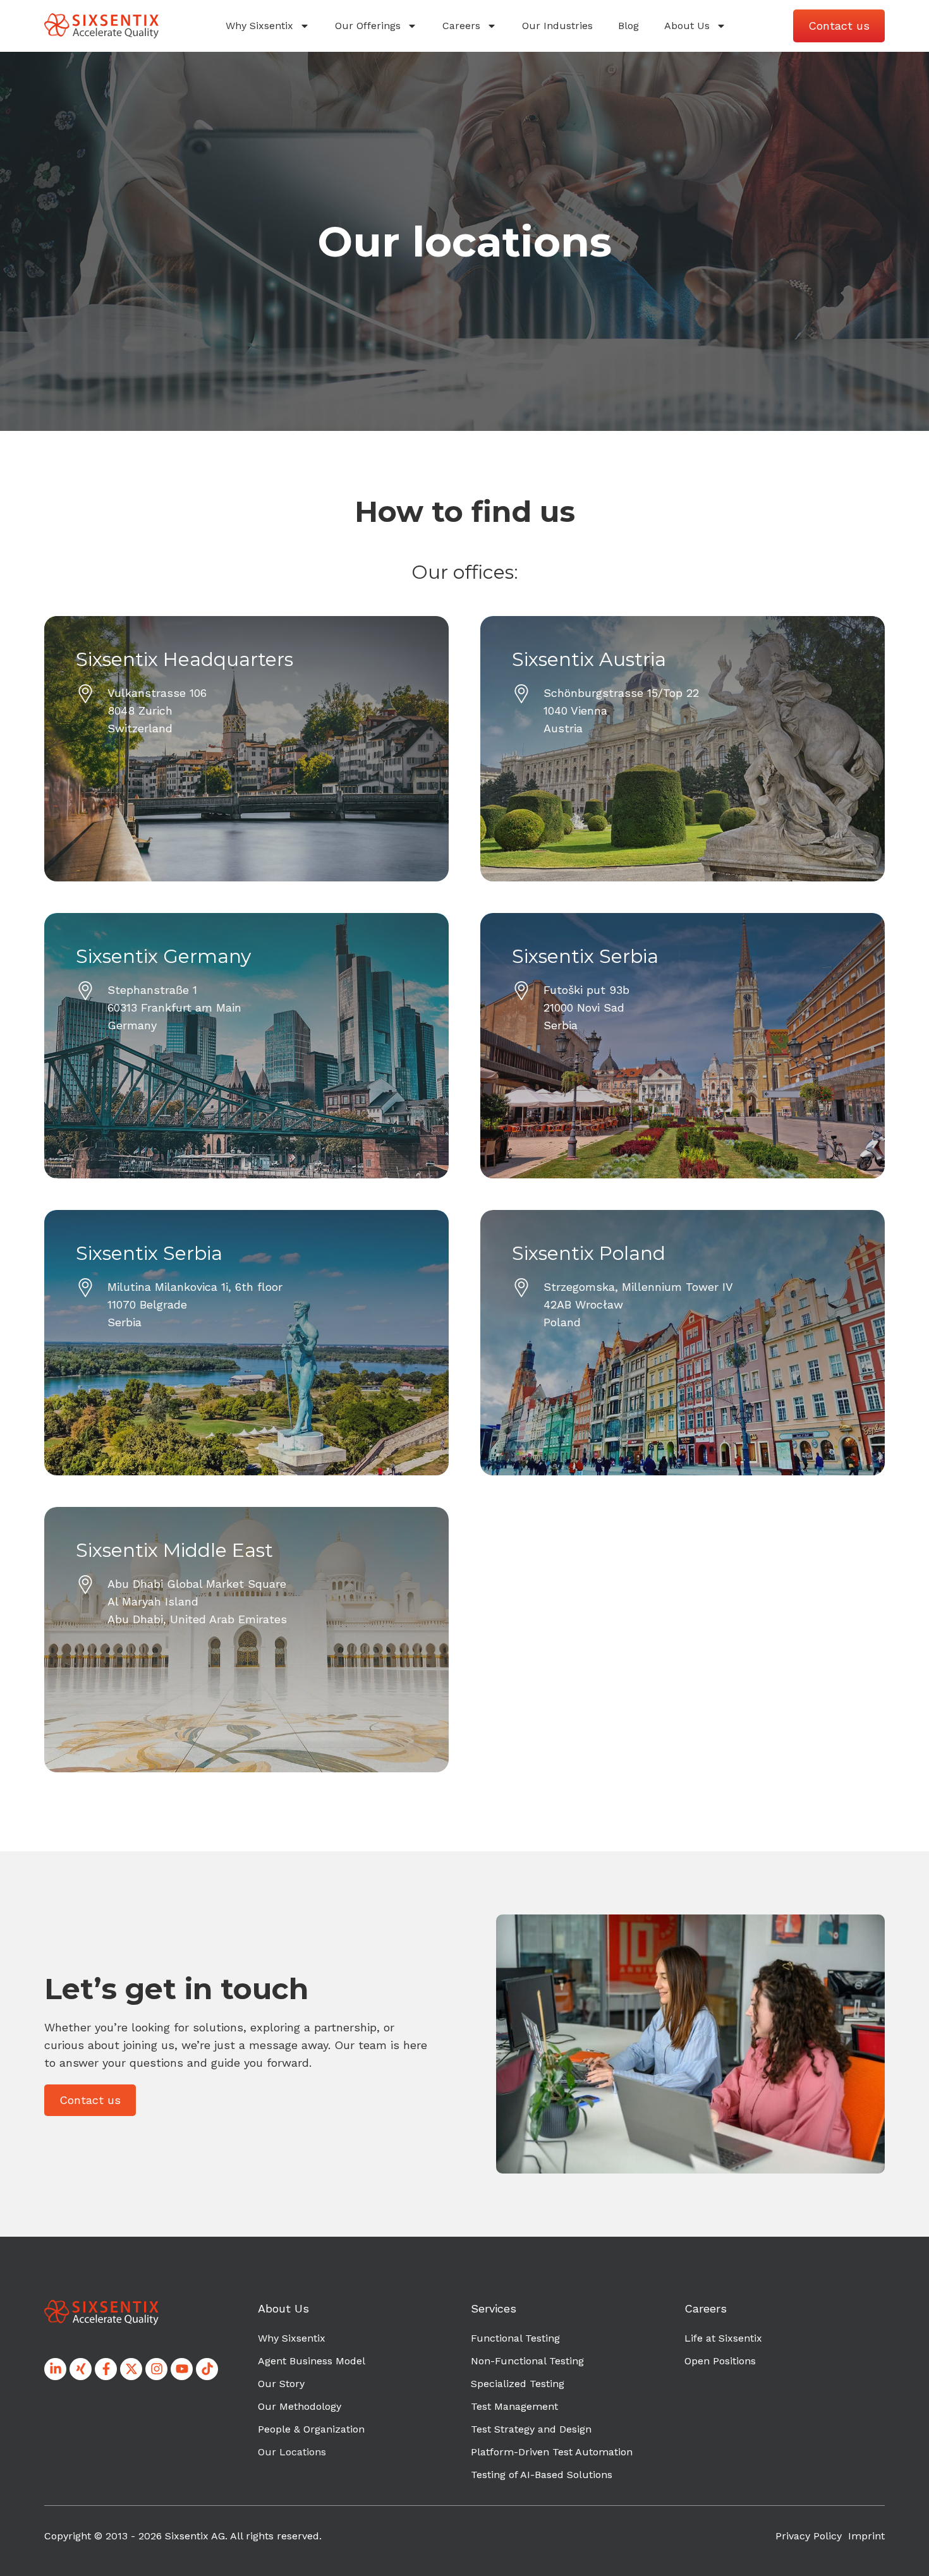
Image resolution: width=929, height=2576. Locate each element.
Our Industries (557, 26)
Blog (628, 26)
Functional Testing (515, 2338)
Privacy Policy (809, 2536)
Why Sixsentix (259, 26)
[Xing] (81, 2369)
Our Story (281, 2384)
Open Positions (720, 2361)
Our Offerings (368, 26)
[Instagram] (156, 2369)
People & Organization (311, 2429)
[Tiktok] (207, 2369)
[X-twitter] (131, 2369)
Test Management (514, 2406)
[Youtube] (182, 2369)
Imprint (866, 2536)
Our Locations (292, 2452)
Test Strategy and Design (531, 2429)
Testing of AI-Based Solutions (542, 2475)
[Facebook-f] (106, 2369)
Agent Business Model (312, 2361)
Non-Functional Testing (527, 2361)
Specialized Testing (518, 2384)
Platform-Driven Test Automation (552, 2452)
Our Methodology (300, 2406)
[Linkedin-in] (55, 2369)
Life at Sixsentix (723, 2338)
